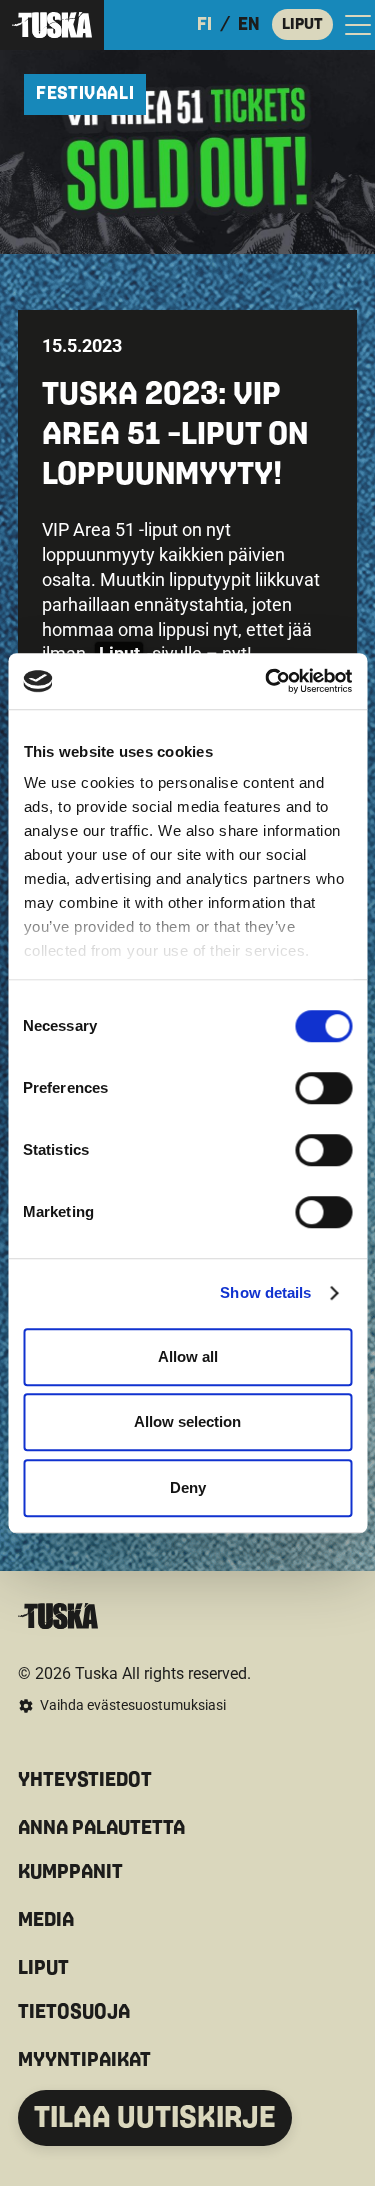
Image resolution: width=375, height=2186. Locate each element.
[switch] (323, 1088)
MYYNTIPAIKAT (84, 2060)
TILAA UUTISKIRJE (155, 2118)
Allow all (188, 1356)
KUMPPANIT (70, 1872)
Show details (265, 1292)
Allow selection (187, 1421)
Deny (188, 1487)
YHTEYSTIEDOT (85, 1780)
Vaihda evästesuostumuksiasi (133, 1705)
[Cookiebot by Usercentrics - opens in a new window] (267, 681)
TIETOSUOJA (74, 2012)
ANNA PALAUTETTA (101, 1828)
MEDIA (46, 1920)
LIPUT (302, 24)
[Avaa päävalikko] (358, 24)
